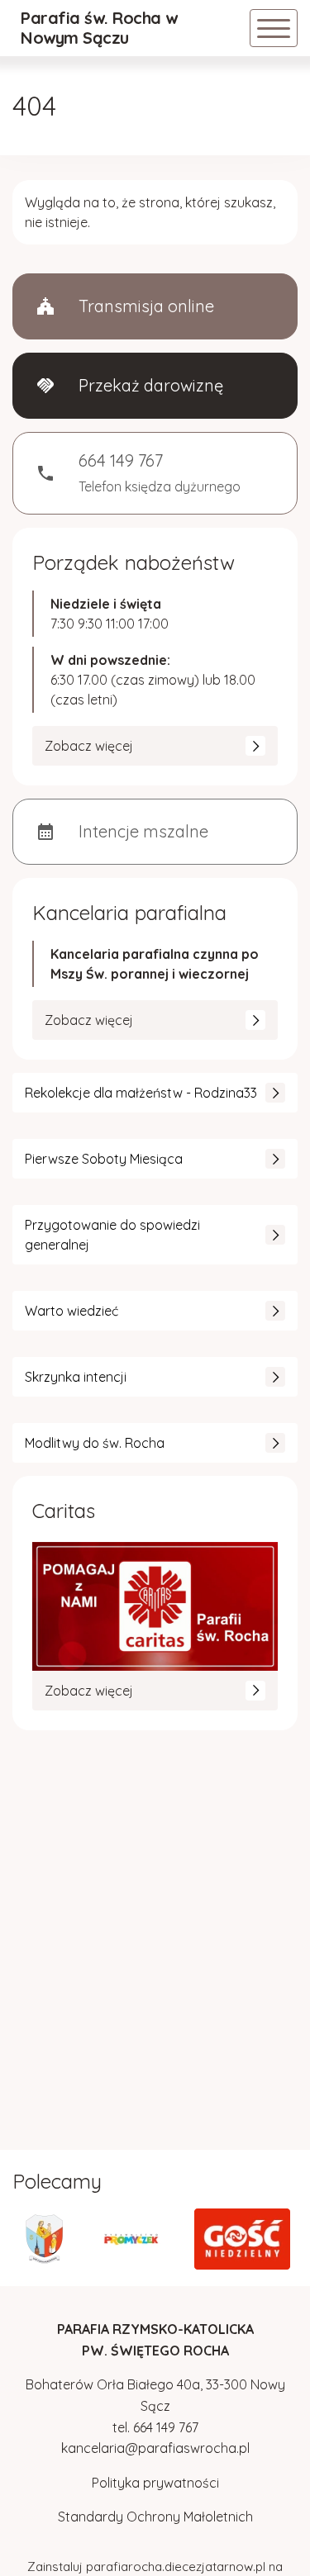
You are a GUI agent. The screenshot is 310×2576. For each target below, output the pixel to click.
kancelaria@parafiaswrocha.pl (155, 2448)
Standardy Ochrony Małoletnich (155, 2517)
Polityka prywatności (155, 2483)
